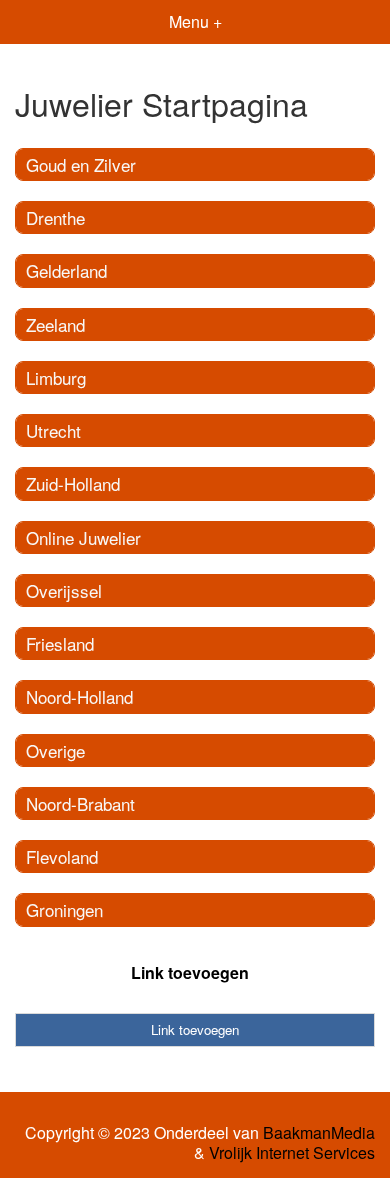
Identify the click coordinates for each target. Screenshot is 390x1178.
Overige (55, 750)
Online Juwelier (83, 537)
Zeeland (55, 324)
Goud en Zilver (81, 164)
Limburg (56, 377)
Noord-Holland (79, 696)
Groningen (64, 909)
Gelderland (66, 270)
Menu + (195, 21)
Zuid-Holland (73, 483)
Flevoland (62, 856)
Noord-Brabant (80, 803)
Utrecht (53, 430)
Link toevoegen (190, 972)
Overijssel (64, 590)
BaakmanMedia (319, 1133)
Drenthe (55, 217)
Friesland (60, 643)
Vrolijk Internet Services (292, 1153)
